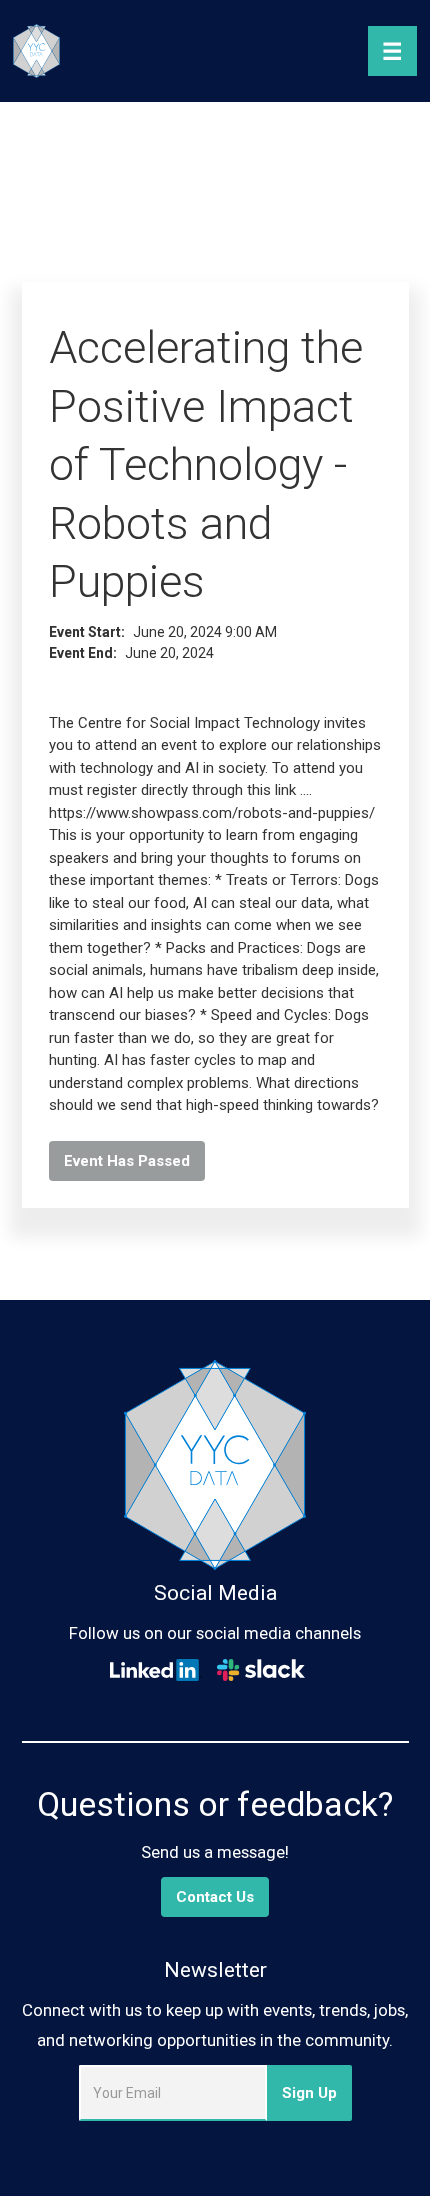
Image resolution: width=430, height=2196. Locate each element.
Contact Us (215, 1897)
